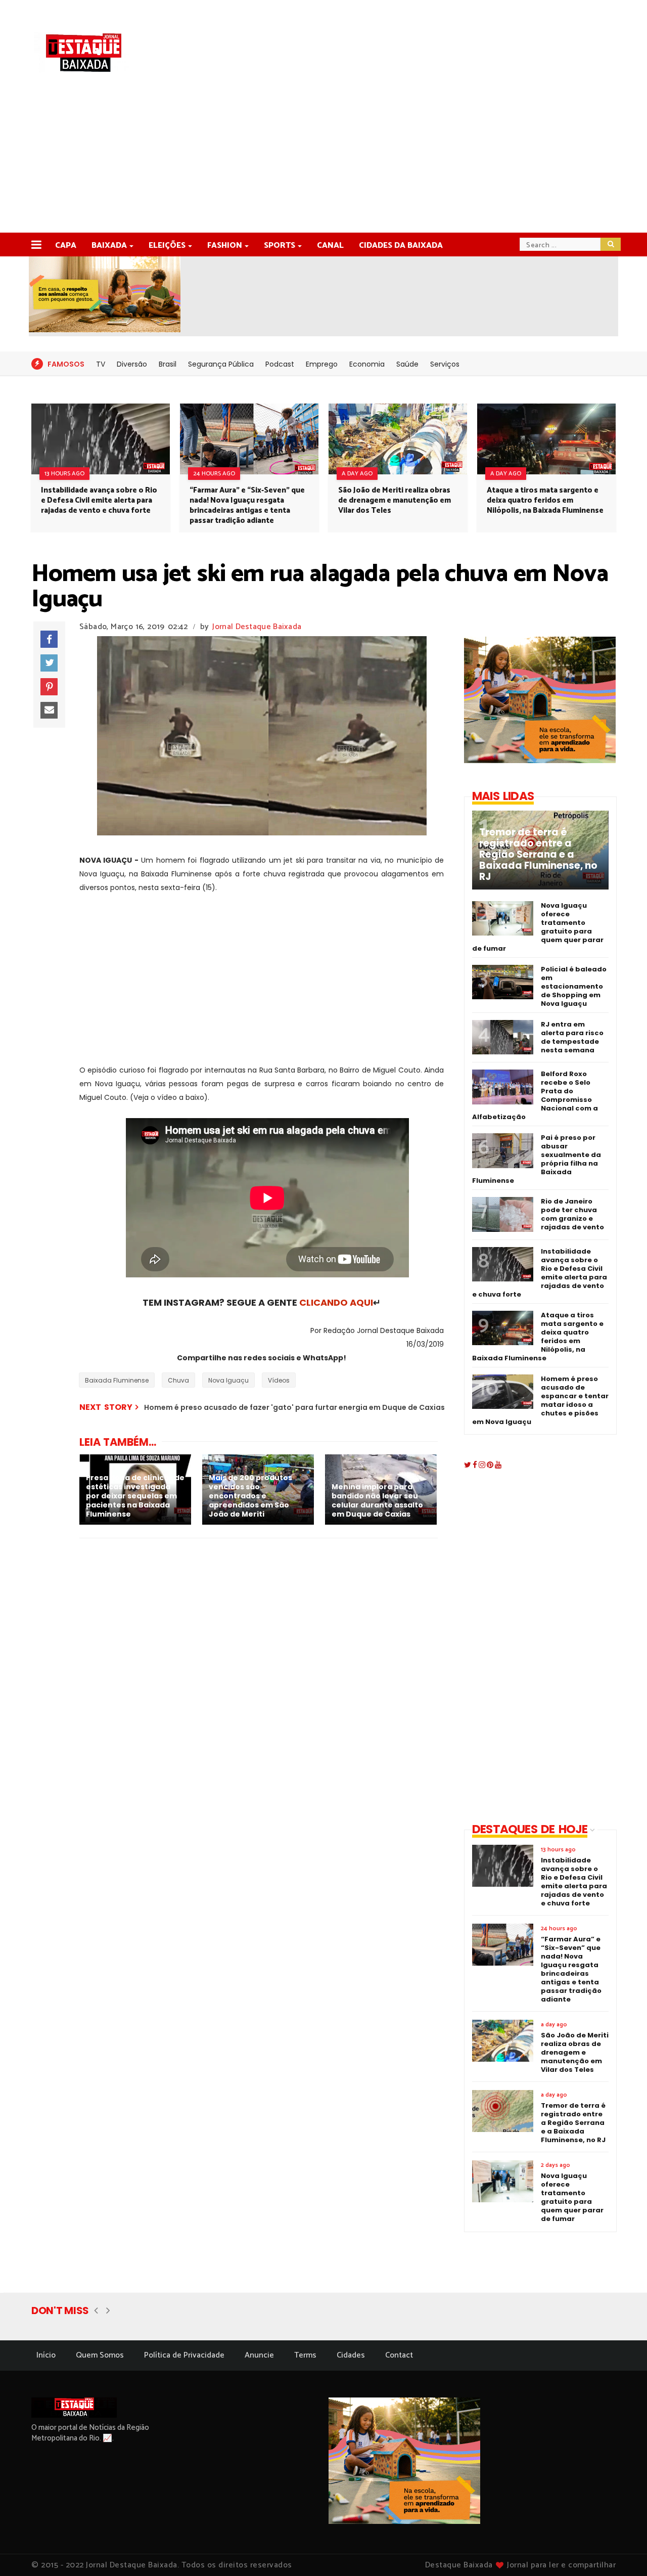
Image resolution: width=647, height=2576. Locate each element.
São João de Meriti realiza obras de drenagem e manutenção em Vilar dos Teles (395, 500)
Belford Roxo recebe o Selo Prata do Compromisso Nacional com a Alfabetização (535, 1095)
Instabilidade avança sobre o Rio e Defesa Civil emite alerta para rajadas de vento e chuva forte (99, 500)
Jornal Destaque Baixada (257, 627)
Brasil (168, 364)
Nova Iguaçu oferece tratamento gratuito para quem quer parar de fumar (538, 927)
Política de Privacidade (184, 2355)
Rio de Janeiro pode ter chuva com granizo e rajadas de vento (572, 1214)
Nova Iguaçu (228, 1380)
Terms (305, 2355)
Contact (399, 2355)
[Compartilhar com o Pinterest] (49, 687)
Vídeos (279, 1380)
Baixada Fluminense (117, 1380)
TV (101, 364)
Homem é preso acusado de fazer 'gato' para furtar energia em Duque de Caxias (294, 1407)
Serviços (445, 364)
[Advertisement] (323, 157)
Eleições (167, 246)
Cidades (351, 2355)
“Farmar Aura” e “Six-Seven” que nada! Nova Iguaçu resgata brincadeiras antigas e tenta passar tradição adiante (247, 505)
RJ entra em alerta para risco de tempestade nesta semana (572, 1037)
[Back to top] (622, 2552)
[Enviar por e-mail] (49, 710)
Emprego (322, 364)
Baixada (109, 246)
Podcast (280, 364)
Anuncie (259, 2355)
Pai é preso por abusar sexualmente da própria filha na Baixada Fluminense (537, 1159)
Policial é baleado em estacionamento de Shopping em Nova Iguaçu (574, 986)
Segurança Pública (221, 364)
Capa (66, 246)
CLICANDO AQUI (336, 1302)
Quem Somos (100, 2355)
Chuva (178, 1380)
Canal (330, 246)
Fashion (225, 246)
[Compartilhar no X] (49, 663)
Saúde (407, 364)
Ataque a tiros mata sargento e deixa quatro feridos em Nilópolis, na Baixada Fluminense (545, 500)
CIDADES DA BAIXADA (401, 246)
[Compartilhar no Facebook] (49, 639)
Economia (367, 364)
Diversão (132, 364)
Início (46, 2355)
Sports (280, 246)
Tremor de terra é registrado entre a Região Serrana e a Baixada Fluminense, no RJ (538, 855)
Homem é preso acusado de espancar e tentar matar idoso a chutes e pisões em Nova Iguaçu (540, 1400)
